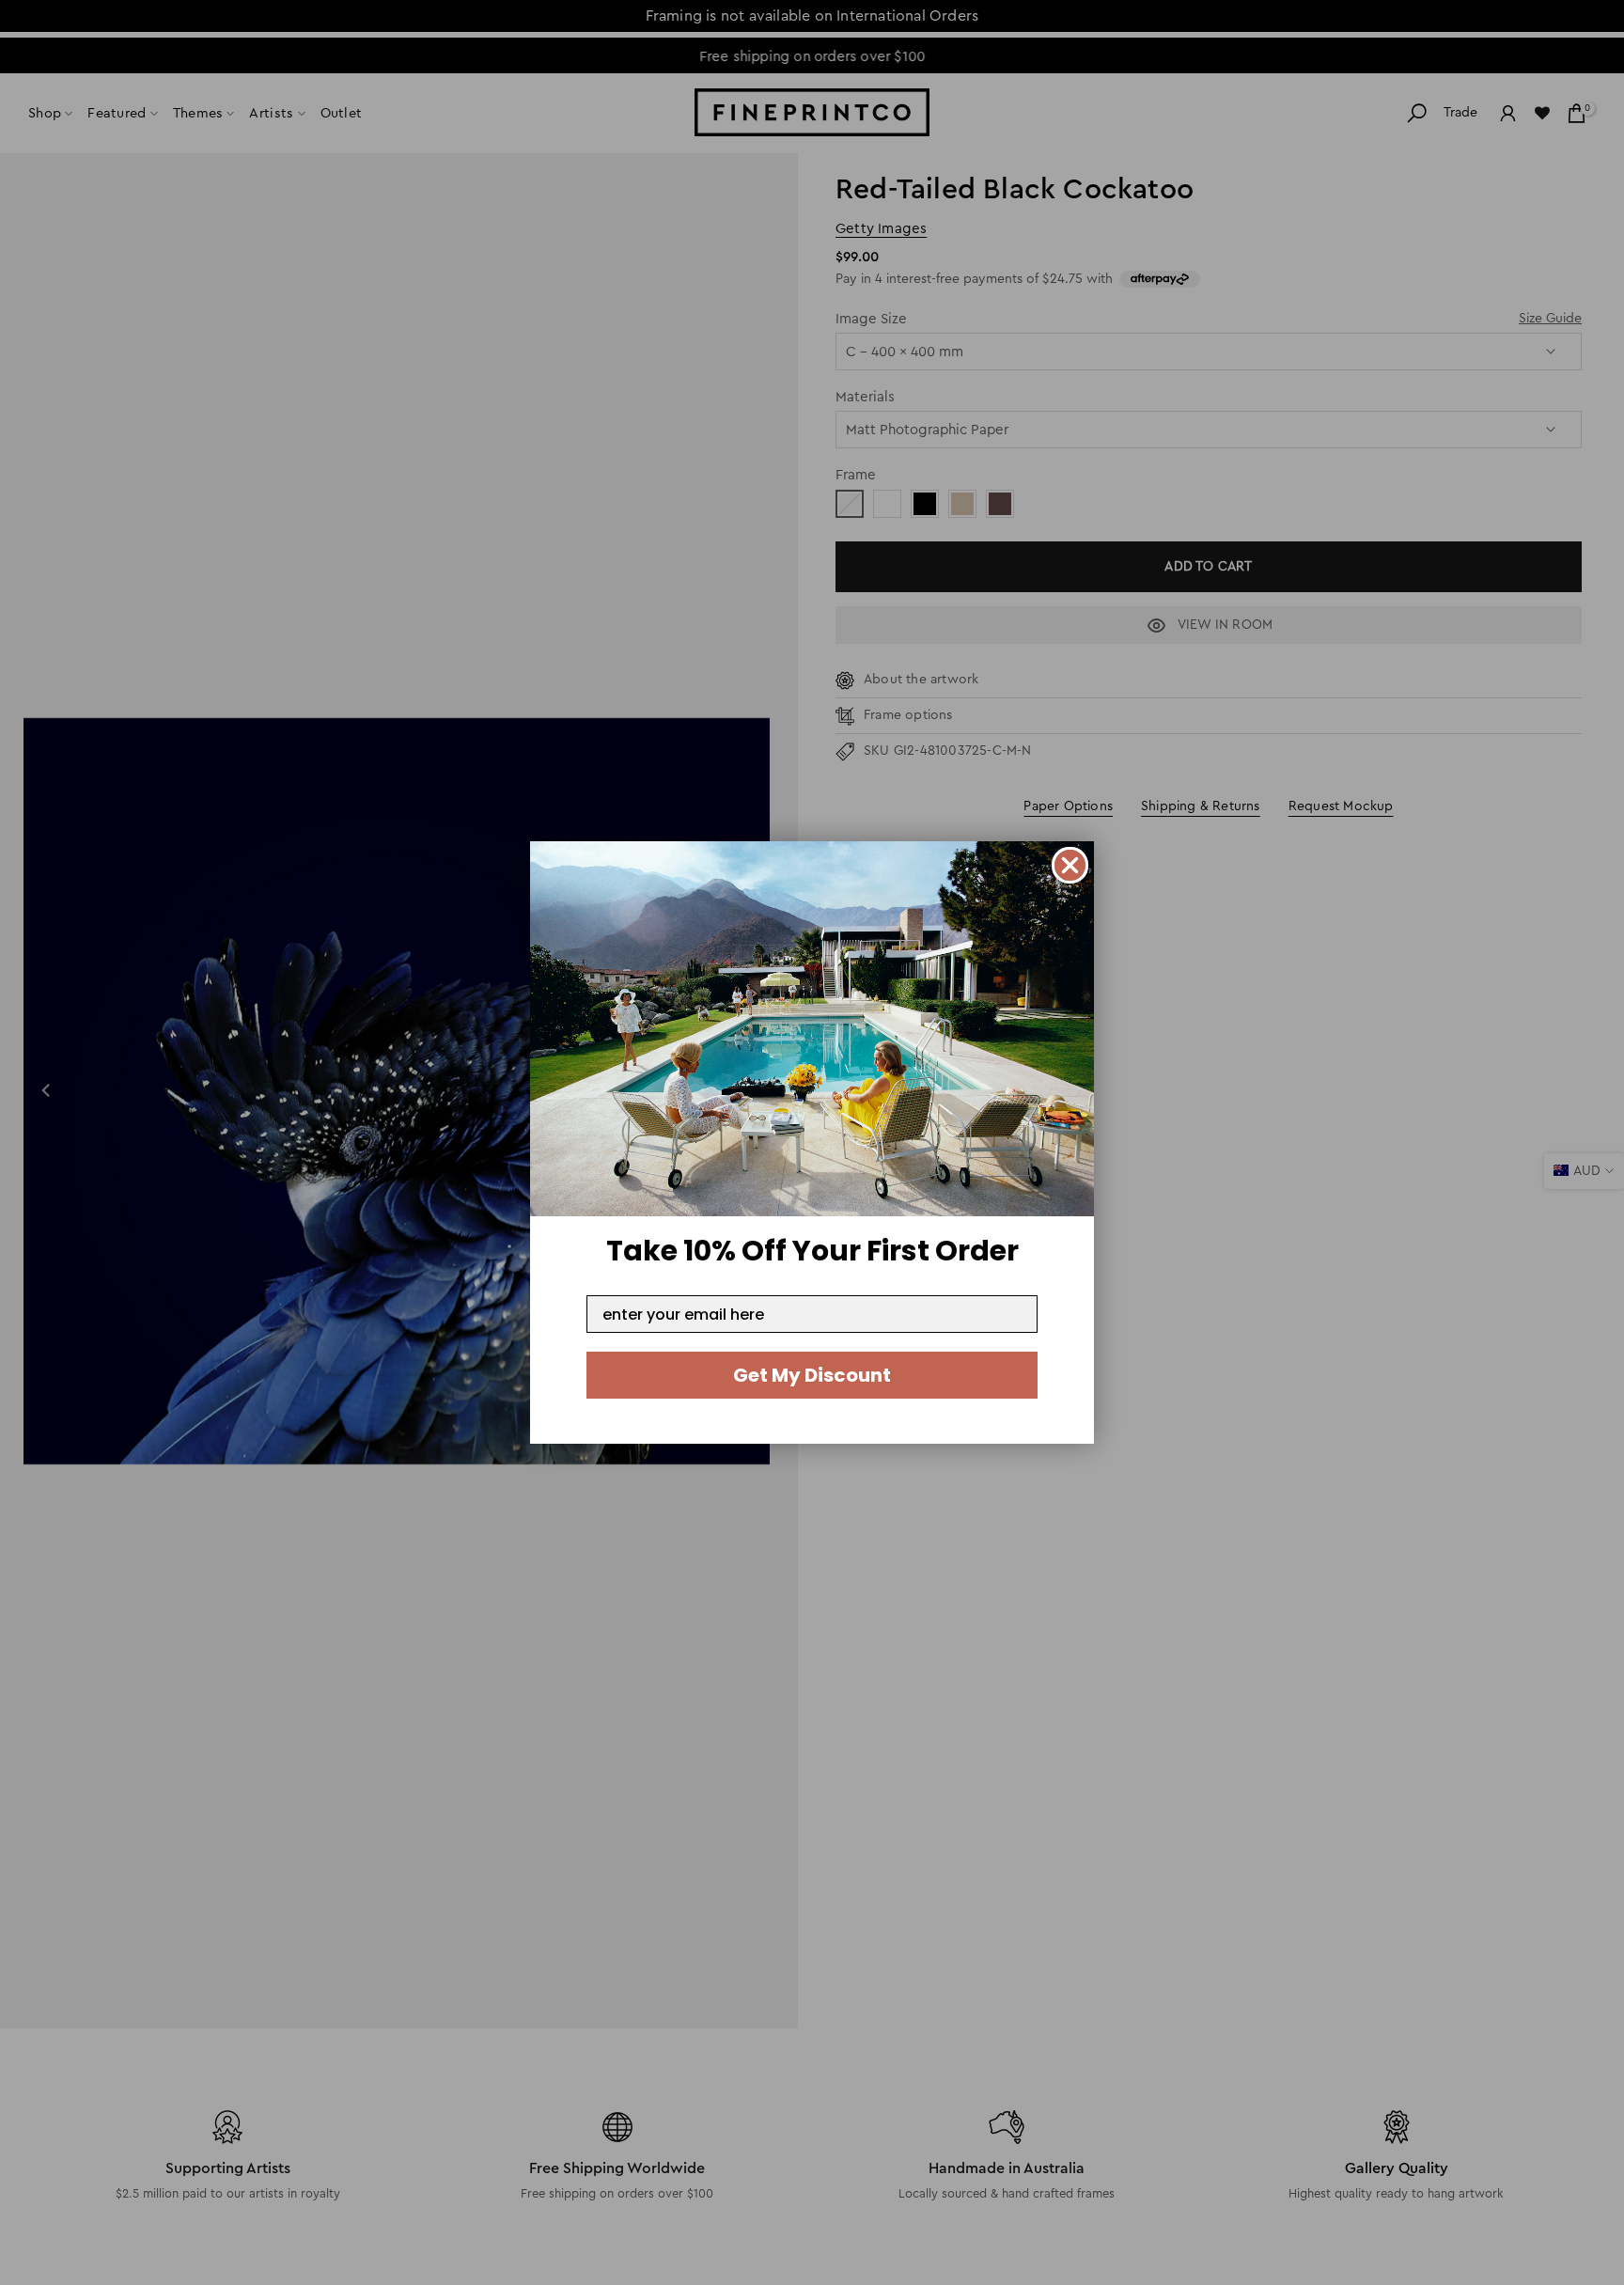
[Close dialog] (1070, 865)
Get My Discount (812, 1375)
